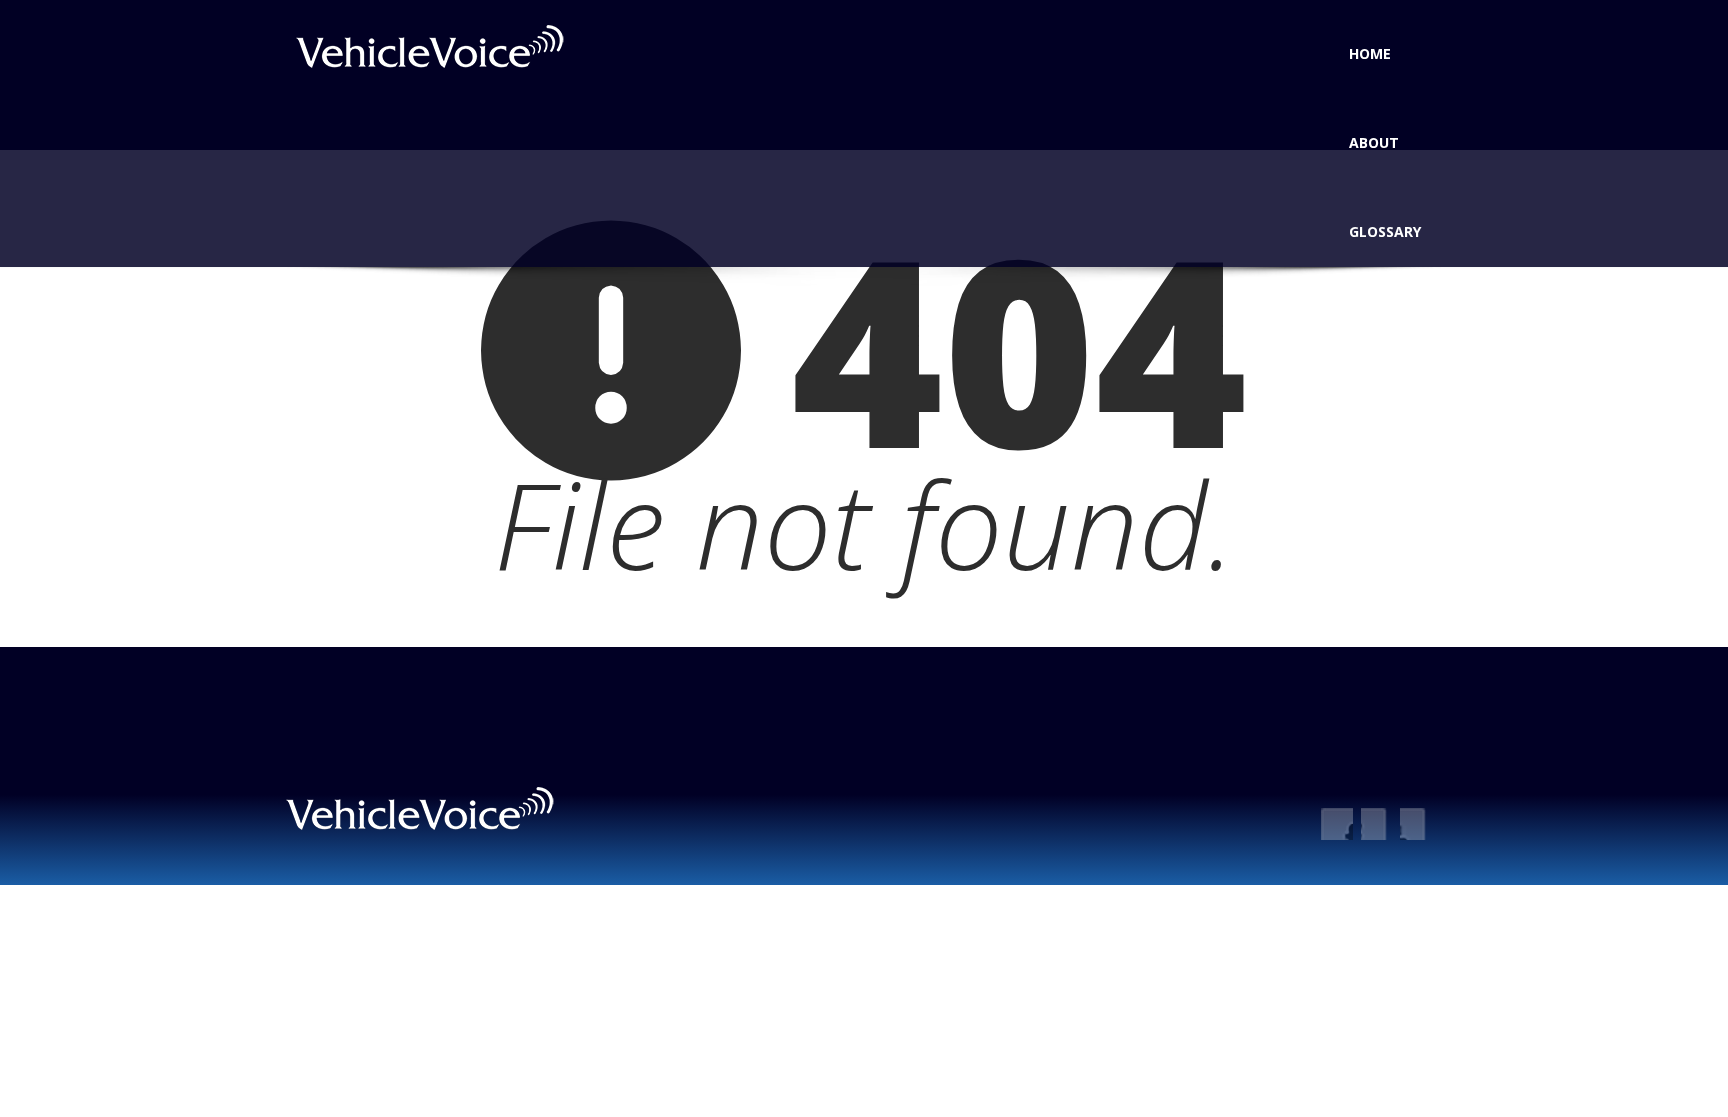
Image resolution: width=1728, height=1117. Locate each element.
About (1374, 142)
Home (1370, 53)
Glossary (1385, 231)
